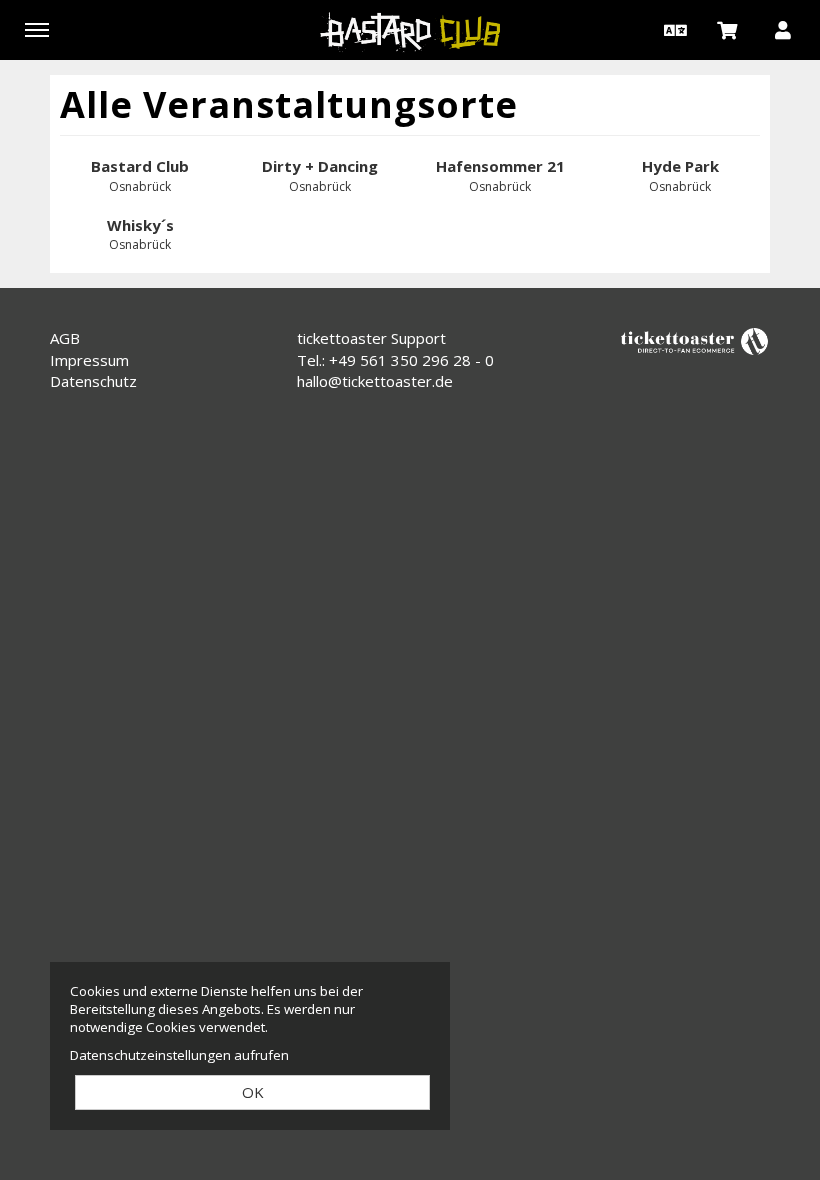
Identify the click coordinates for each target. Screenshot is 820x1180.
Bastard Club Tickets (410, 32)
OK (253, 1092)
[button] (673, 29)
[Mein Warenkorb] (728, 29)
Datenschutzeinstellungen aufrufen (179, 1055)
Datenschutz (93, 381)
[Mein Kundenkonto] (783, 29)
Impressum (89, 360)
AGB (65, 338)
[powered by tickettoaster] (695, 340)
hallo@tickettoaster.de (375, 381)
